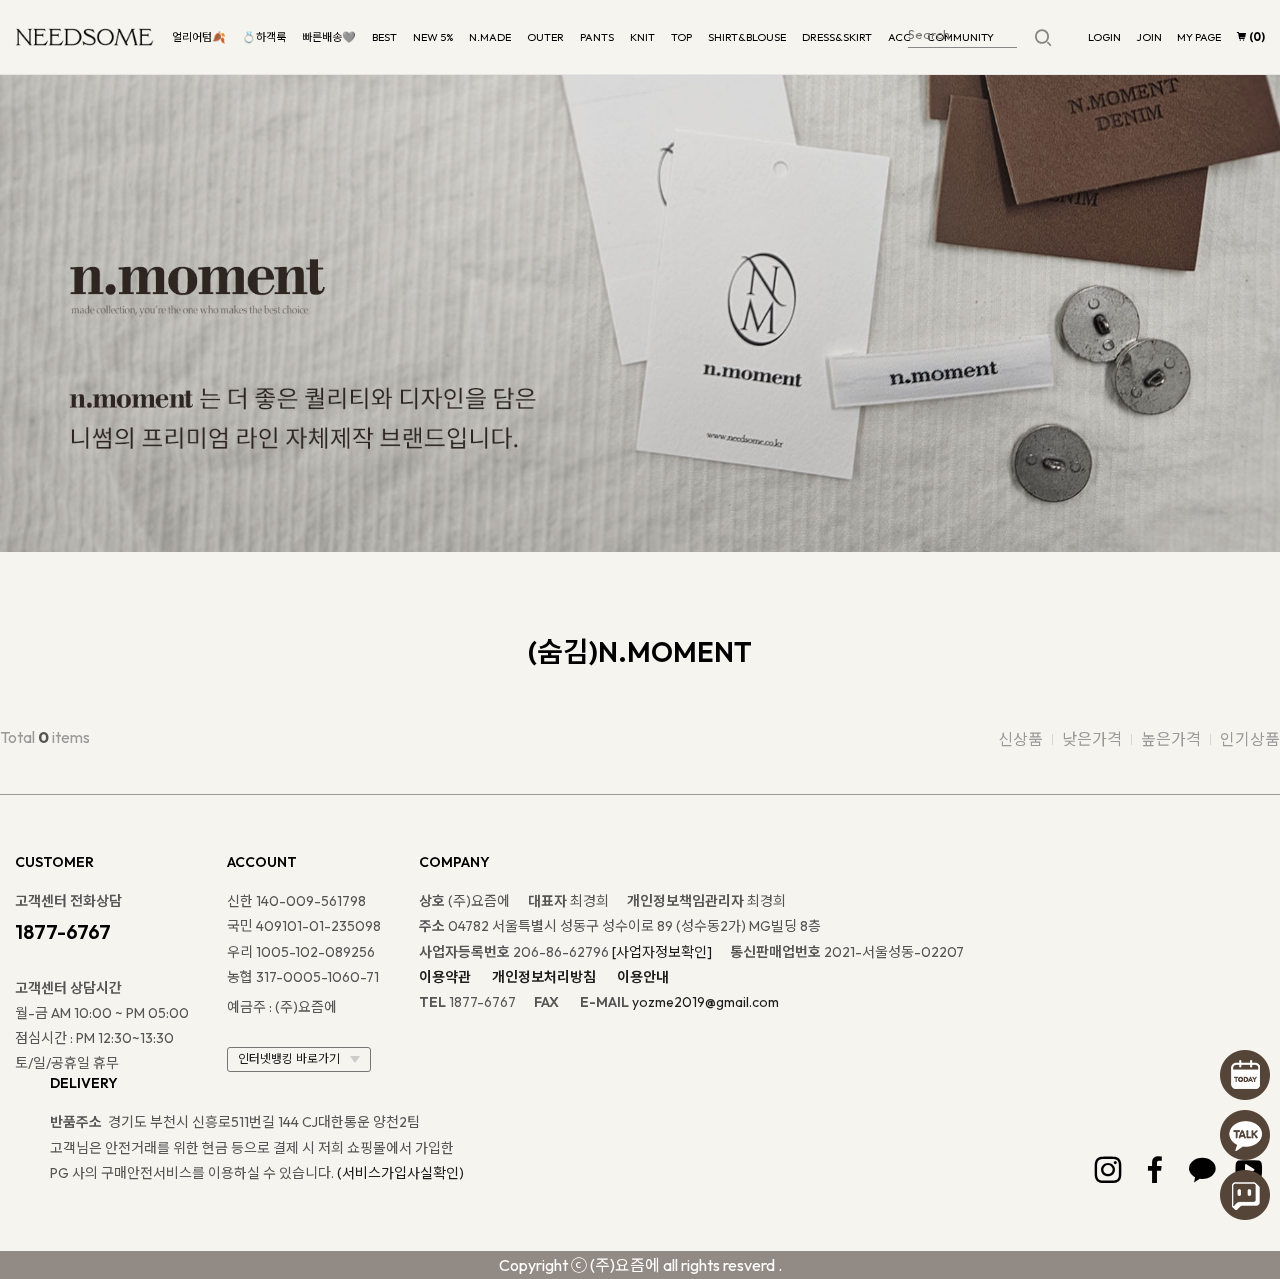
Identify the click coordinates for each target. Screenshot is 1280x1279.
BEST (384, 37)
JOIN (1149, 37)
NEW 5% (433, 37)
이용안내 (643, 977)
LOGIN (1104, 37)
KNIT (642, 37)
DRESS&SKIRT (837, 37)
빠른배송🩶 (329, 37)
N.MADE (490, 37)
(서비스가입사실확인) (400, 1173)
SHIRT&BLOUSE (747, 37)
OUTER (545, 37)
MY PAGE (1199, 37)
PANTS (597, 37)
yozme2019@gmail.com (705, 1002)
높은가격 (1171, 739)
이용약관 (445, 977)
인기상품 (1250, 739)
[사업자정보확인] (662, 952)
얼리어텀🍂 (199, 37)
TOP (681, 37)
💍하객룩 (264, 37)
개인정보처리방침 (544, 977)
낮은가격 (1092, 739)
